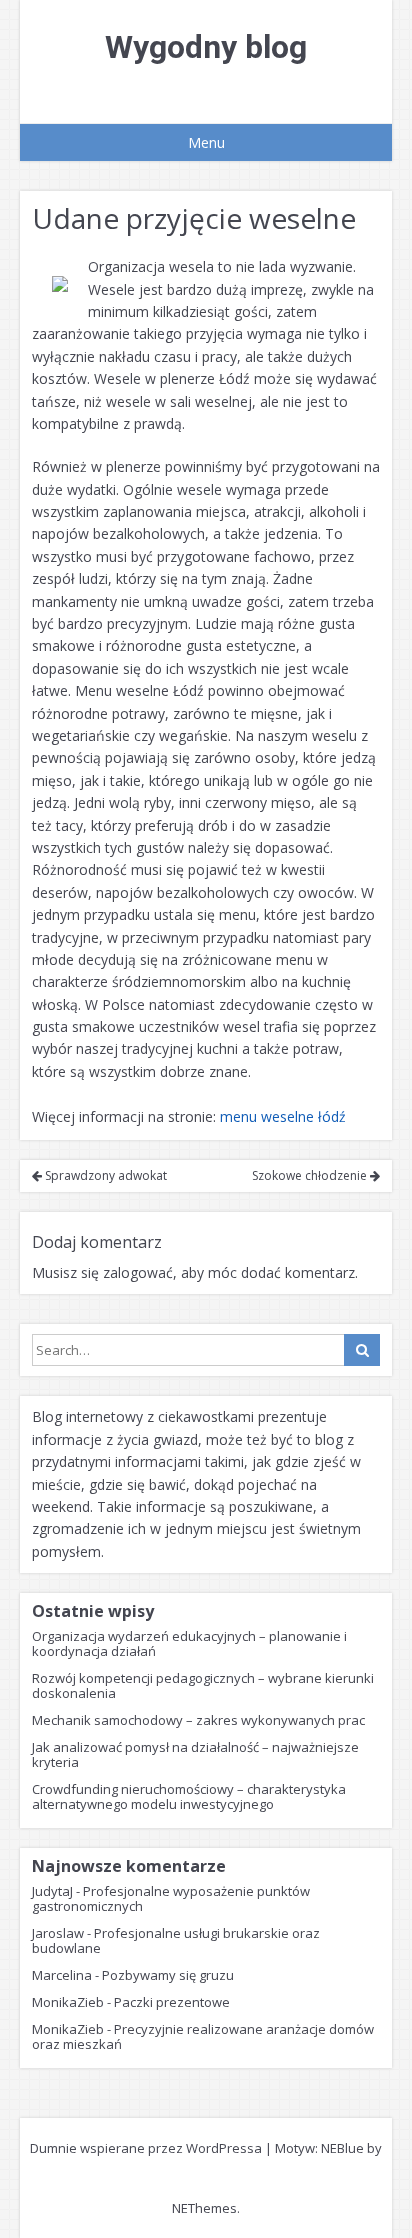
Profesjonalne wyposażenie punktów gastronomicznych (171, 1898)
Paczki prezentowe (172, 2002)
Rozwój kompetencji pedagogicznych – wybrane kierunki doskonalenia (203, 1685)
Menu (206, 142)
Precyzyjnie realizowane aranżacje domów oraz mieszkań (203, 2036)
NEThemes (204, 2208)
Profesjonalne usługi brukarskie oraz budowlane (176, 1940)
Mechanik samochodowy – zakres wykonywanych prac (198, 1720)
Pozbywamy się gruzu (168, 1975)
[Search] (362, 1350)
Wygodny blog (206, 47)
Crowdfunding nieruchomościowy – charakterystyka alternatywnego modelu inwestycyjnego (189, 1796)
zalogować (138, 1272)
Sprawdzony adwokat (104, 1175)
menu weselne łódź (283, 1116)
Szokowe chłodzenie (311, 1175)
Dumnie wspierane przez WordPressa (146, 2148)
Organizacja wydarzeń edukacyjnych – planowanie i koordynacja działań (189, 1643)
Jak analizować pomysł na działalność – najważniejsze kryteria (195, 1754)
